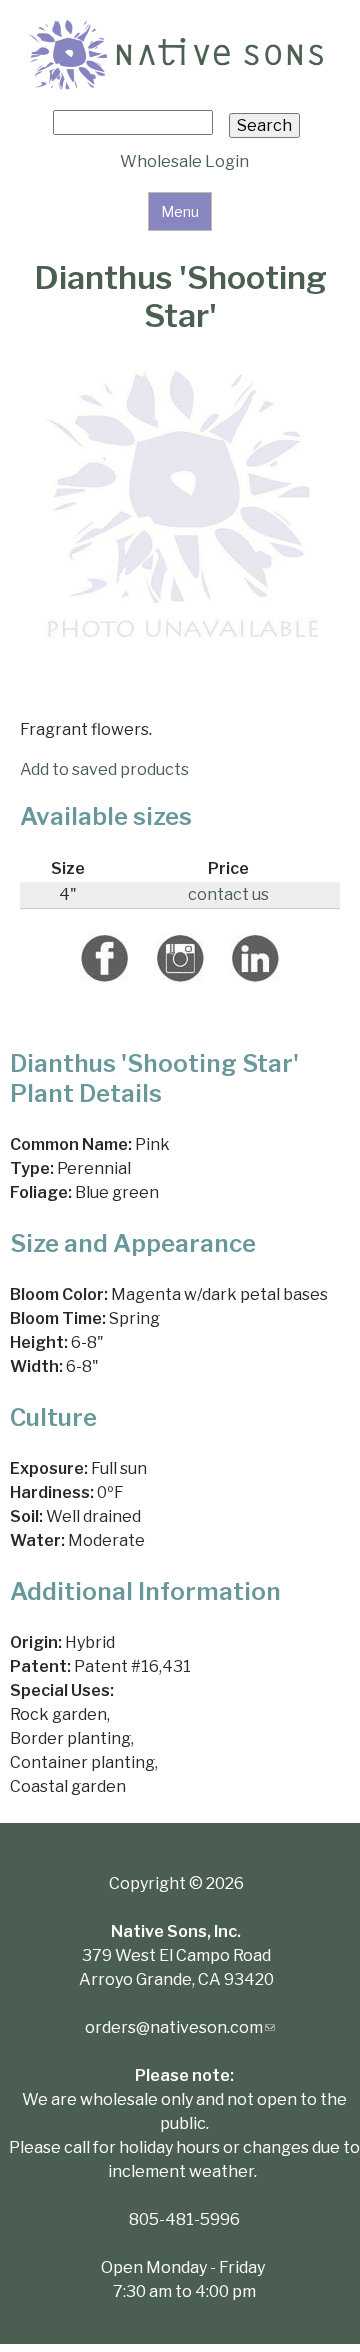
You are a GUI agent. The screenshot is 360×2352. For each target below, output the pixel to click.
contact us (228, 894)
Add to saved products (104, 769)
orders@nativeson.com (180, 2027)
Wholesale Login (184, 161)
